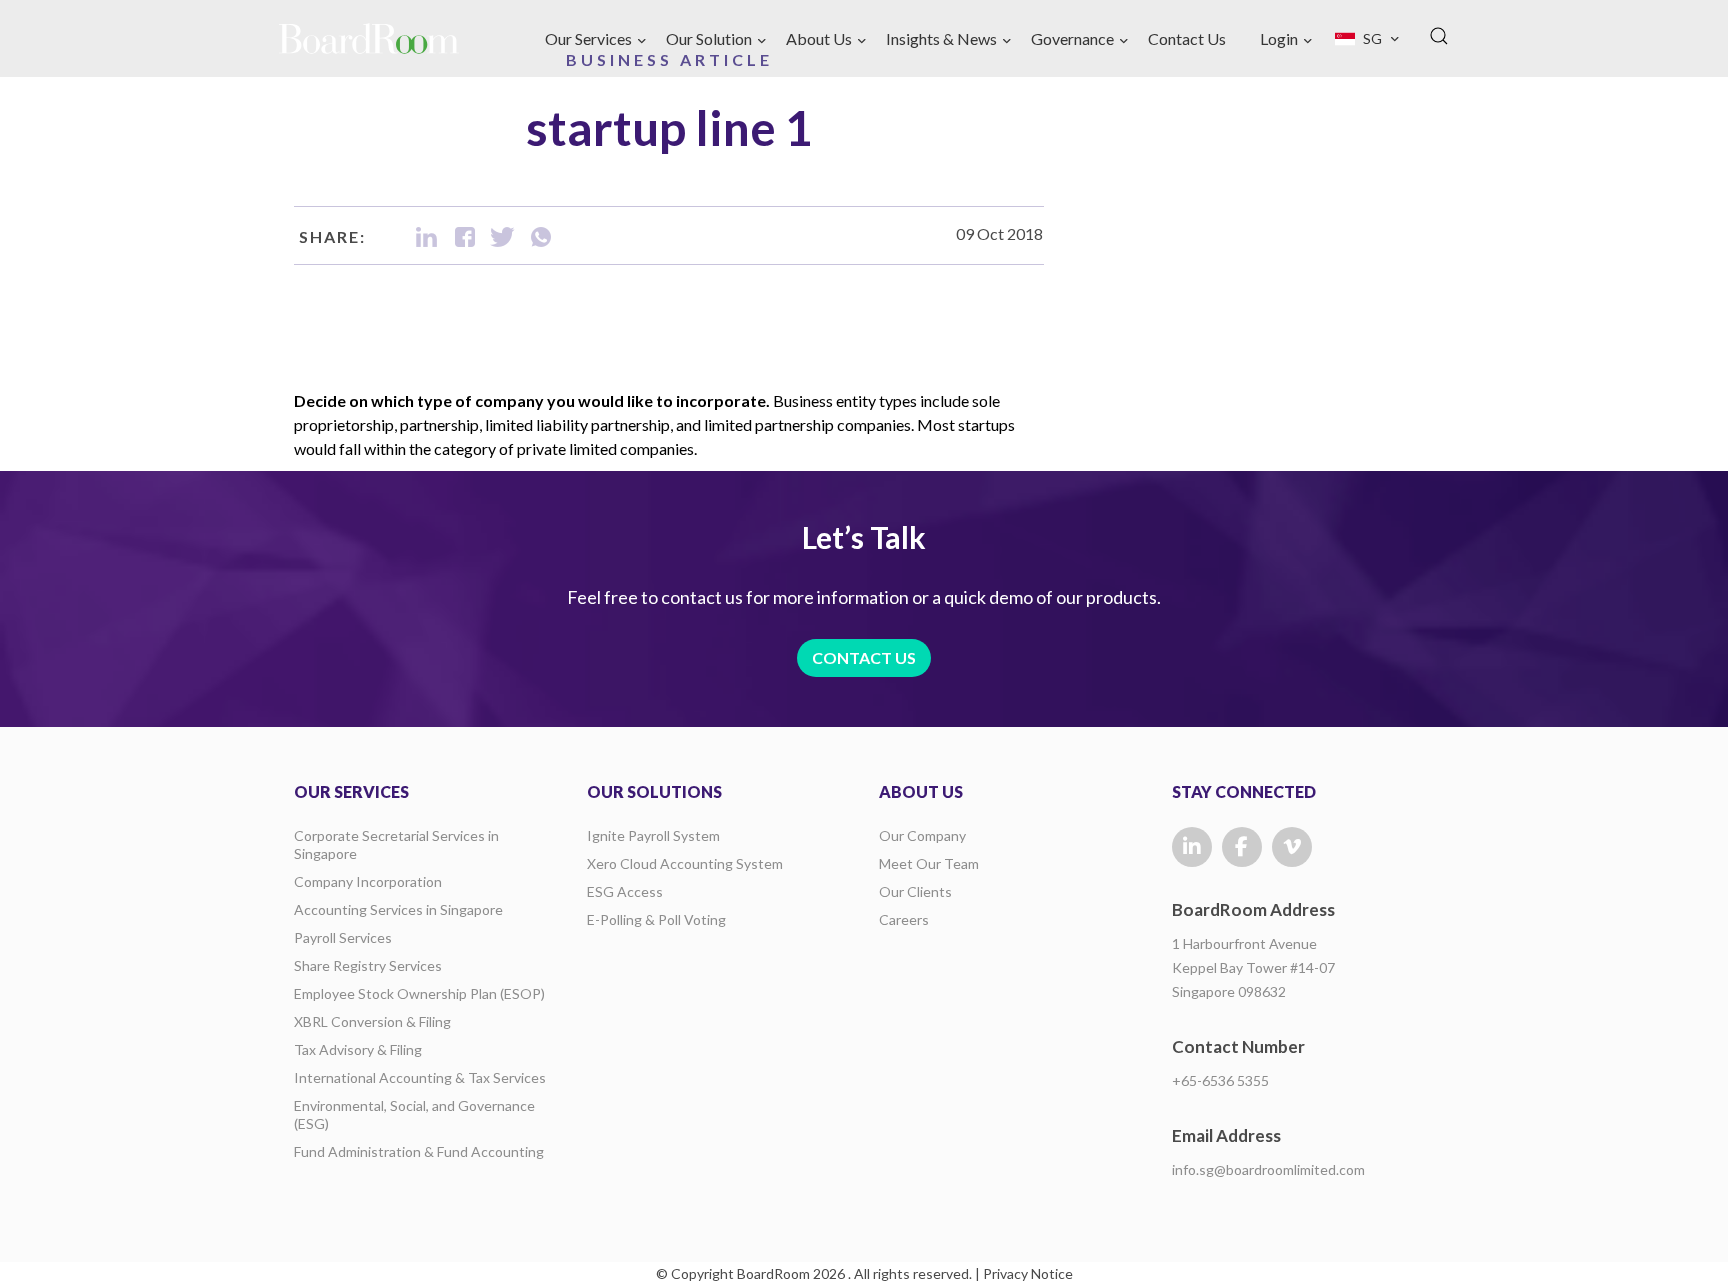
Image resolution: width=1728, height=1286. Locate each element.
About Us (819, 38)
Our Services (588, 38)
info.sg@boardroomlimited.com (1268, 1169)
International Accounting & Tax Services (420, 1077)
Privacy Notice (1028, 1273)
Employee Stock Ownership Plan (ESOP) (419, 993)
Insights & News (941, 38)
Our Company (922, 835)
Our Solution (709, 38)
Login (1279, 38)
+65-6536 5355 (1220, 1080)
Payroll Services (343, 937)
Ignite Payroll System (653, 835)
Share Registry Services (368, 965)
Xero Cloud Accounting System (685, 863)
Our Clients (915, 891)
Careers (904, 919)
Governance (1072, 38)
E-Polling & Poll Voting (656, 919)
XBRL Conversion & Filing (372, 1021)
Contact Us (1187, 38)
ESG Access (625, 891)
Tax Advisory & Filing (358, 1049)
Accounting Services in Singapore (398, 909)
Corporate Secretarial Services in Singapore (396, 844)
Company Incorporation (368, 881)
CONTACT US (864, 657)
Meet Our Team (929, 863)
